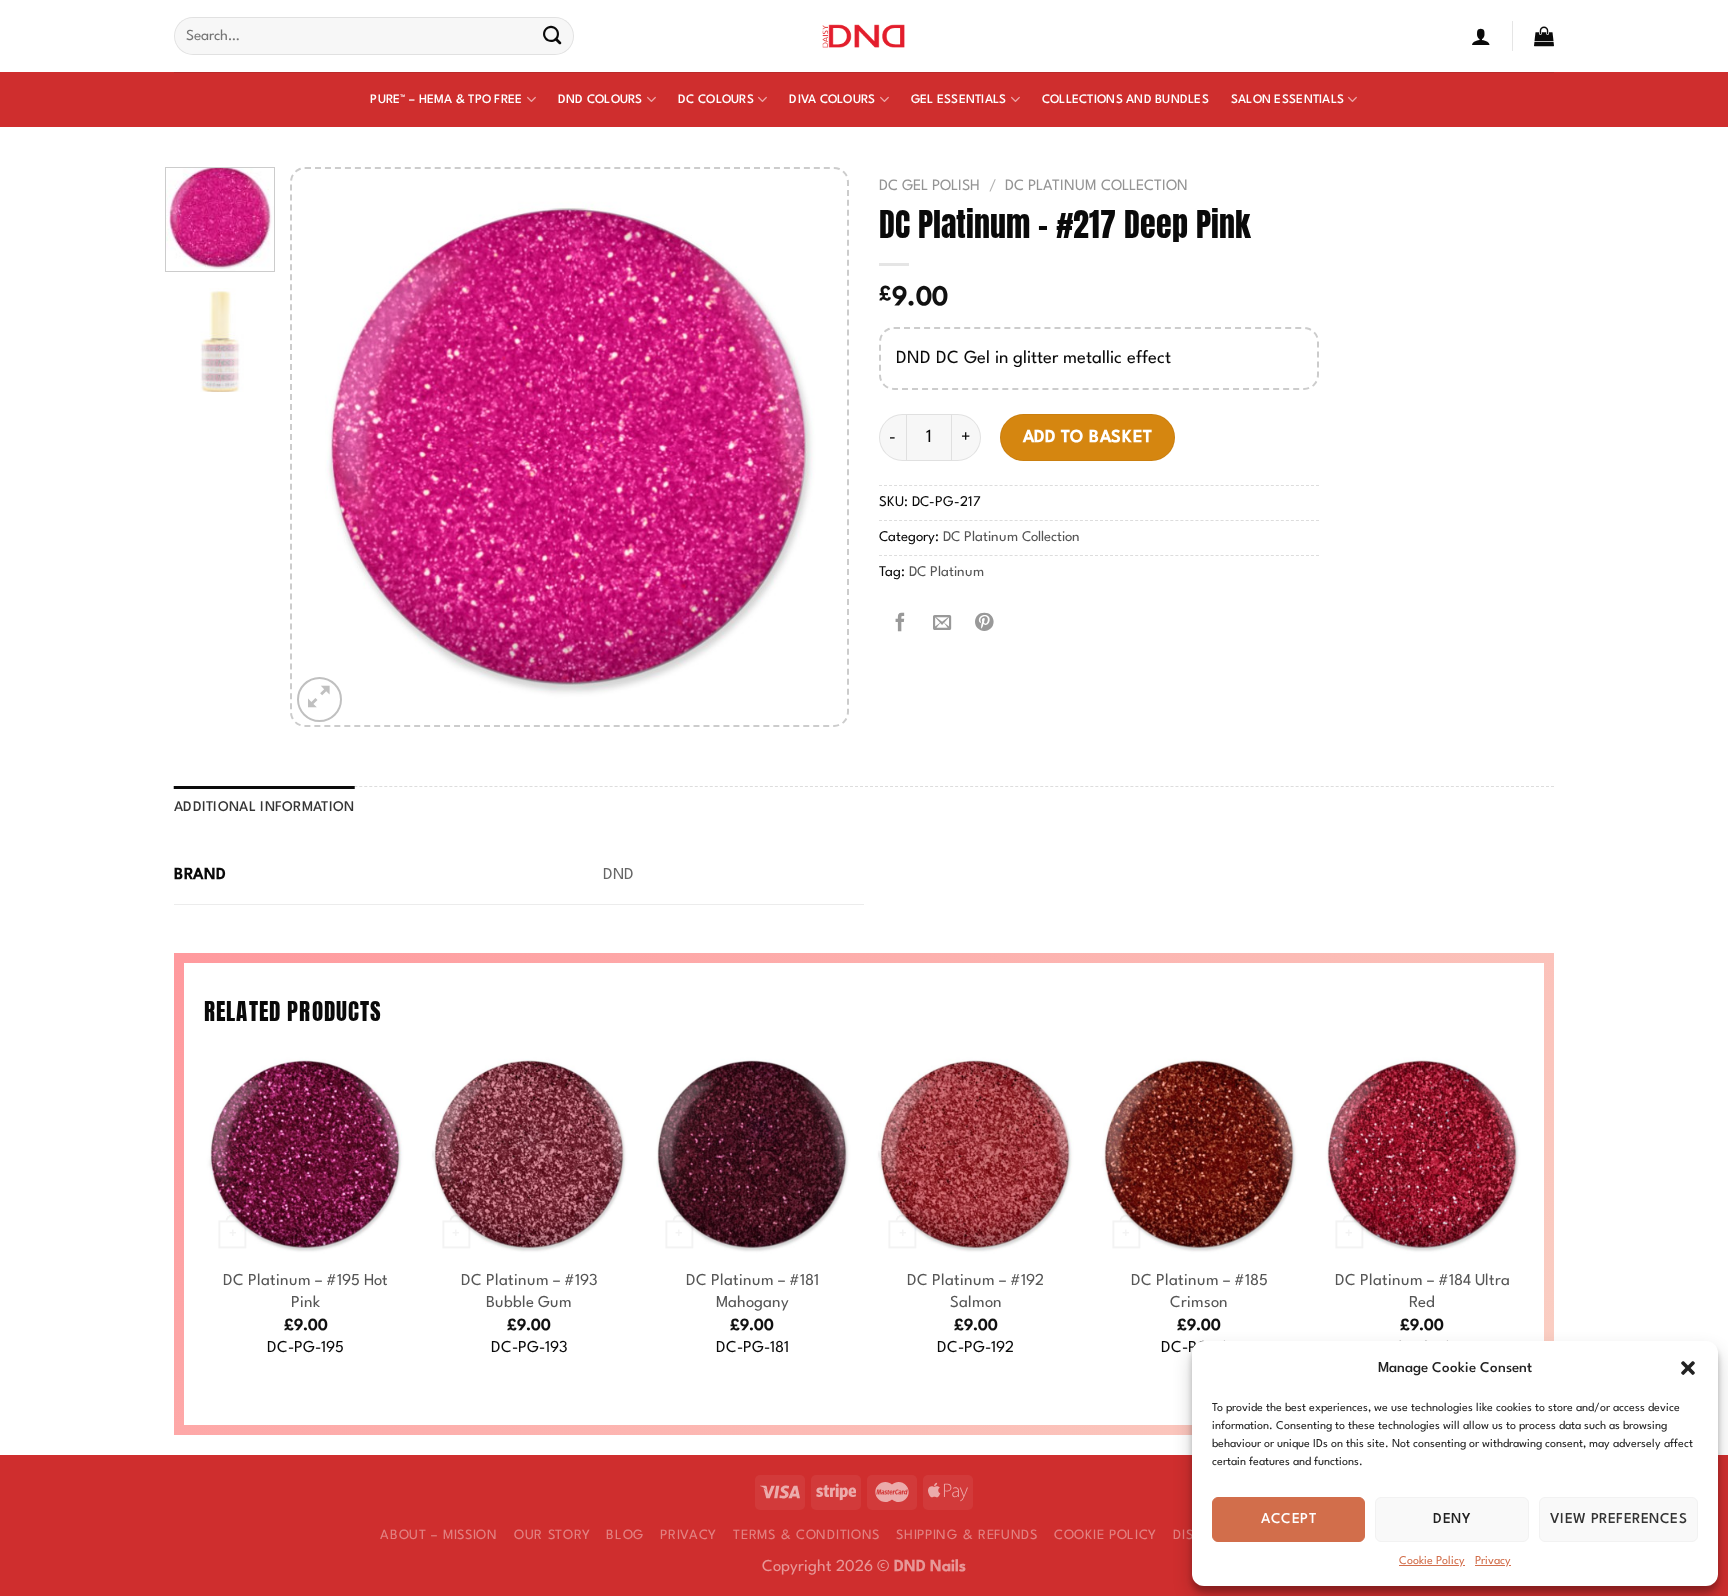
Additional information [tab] (264, 807)
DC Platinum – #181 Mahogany (752, 1292)
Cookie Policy (1432, 1561)
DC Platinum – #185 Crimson (1199, 1292)
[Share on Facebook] (900, 623)
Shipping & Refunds (967, 1535)
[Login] (1481, 36)
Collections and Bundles (1125, 100)
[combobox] (374, 36)
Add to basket (1088, 437)
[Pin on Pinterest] (984, 623)
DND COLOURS (600, 100)
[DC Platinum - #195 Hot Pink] (306, 1155)
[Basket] (1544, 36)
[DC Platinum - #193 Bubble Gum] (529, 1155)
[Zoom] (319, 699)
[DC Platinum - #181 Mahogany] (752, 1155)
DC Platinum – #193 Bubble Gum (529, 1292)
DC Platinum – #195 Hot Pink (305, 1292)
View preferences (1618, 1519)
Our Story (552, 1535)
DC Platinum (946, 572)
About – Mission (439, 1535)
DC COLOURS (716, 100)
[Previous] (328, 446)
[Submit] (552, 36)
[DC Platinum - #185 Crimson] (1199, 1155)
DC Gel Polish (929, 186)
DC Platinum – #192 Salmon (975, 1292)
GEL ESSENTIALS (959, 100)
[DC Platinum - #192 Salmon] (976, 1155)
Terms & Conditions (806, 1535)
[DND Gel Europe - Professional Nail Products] (864, 36)
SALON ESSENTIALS (1287, 100)
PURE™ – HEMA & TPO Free (446, 100)
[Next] (811, 446)
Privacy (1493, 1561)
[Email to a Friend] (942, 623)
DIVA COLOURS (832, 100)
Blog (625, 1535)
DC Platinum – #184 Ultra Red (1422, 1292)
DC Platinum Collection (1096, 186)
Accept (1288, 1519)
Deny (1452, 1519)
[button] (1688, 1368)
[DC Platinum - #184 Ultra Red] (1422, 1155)
